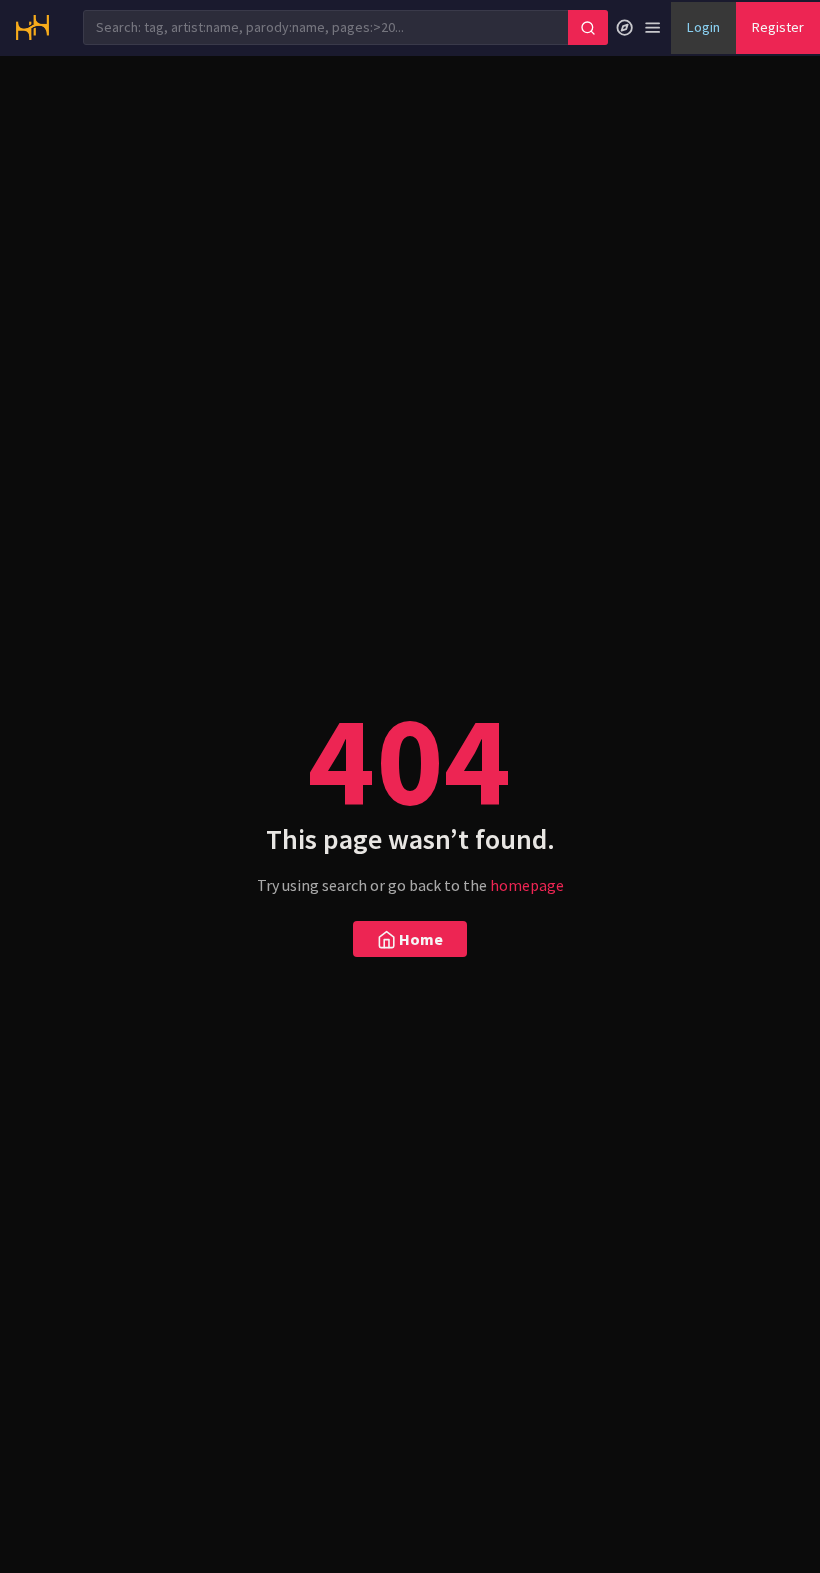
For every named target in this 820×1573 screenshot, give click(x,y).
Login (703, 27)
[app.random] (624, 28)
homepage (527, 885)
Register (778, 27)
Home (419, 939)
